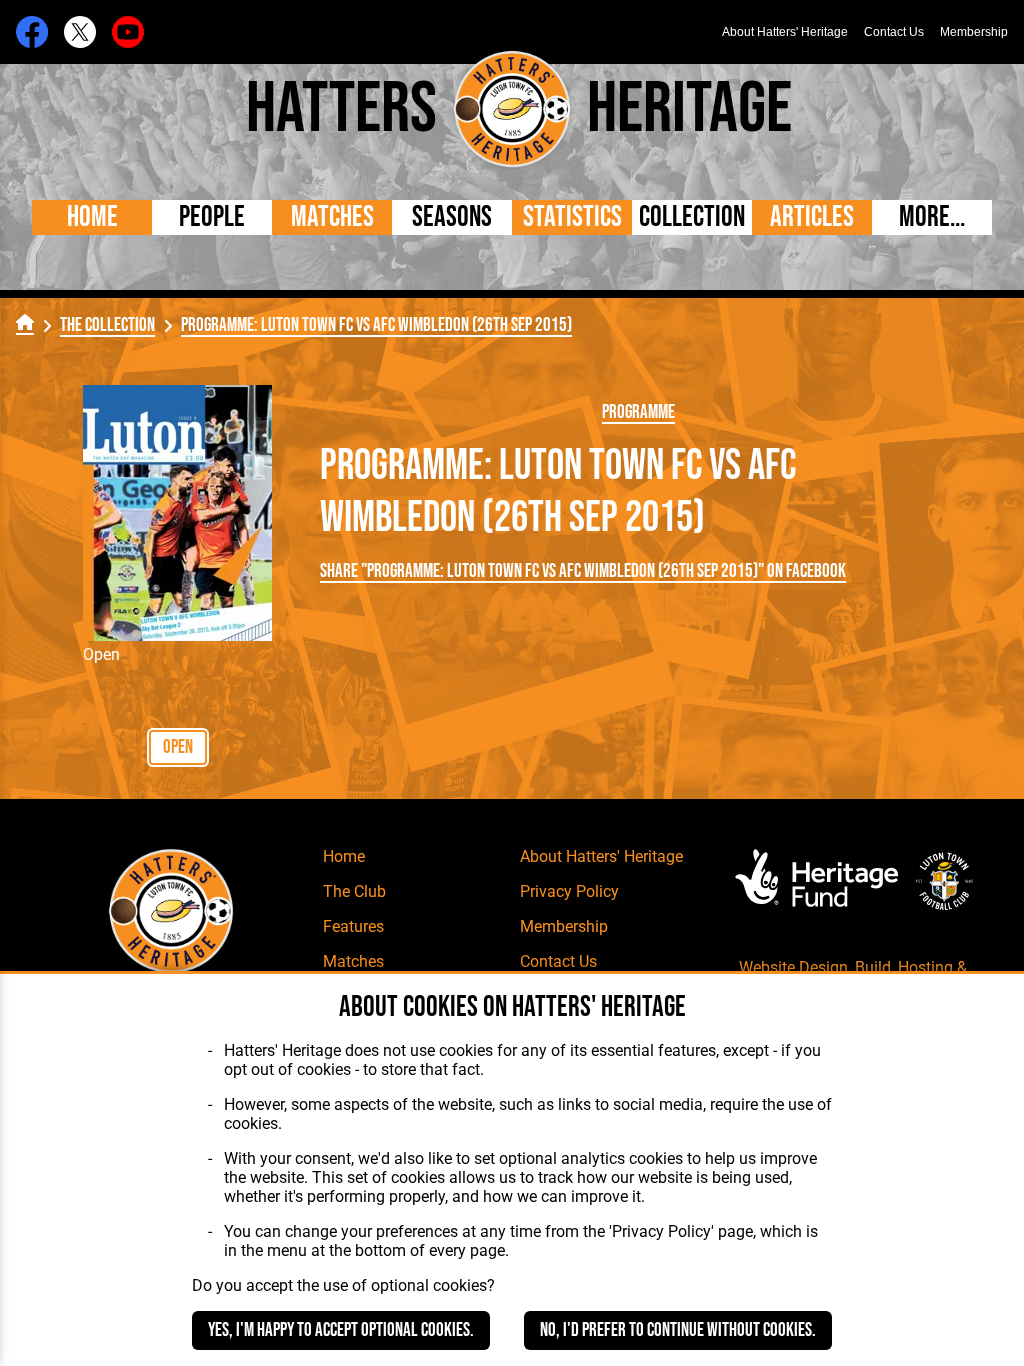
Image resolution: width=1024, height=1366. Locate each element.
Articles (812, 217)
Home (92, 217)
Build (873, 967)
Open (178, 747)
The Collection (107, 325)
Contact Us (894, 32)
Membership (974, 32)
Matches (332, 217)
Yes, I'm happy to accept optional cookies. (341, 1330)
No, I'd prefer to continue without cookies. (678, 1330)
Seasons (452, 217)
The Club (354, 891)
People (212, 217)
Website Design (793, 967)
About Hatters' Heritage (785, 32)
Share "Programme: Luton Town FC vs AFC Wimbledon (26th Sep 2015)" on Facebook (583, 571)
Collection (692, 217)
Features (353, 926)
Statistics (572, 217)
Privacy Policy (569, 891)
